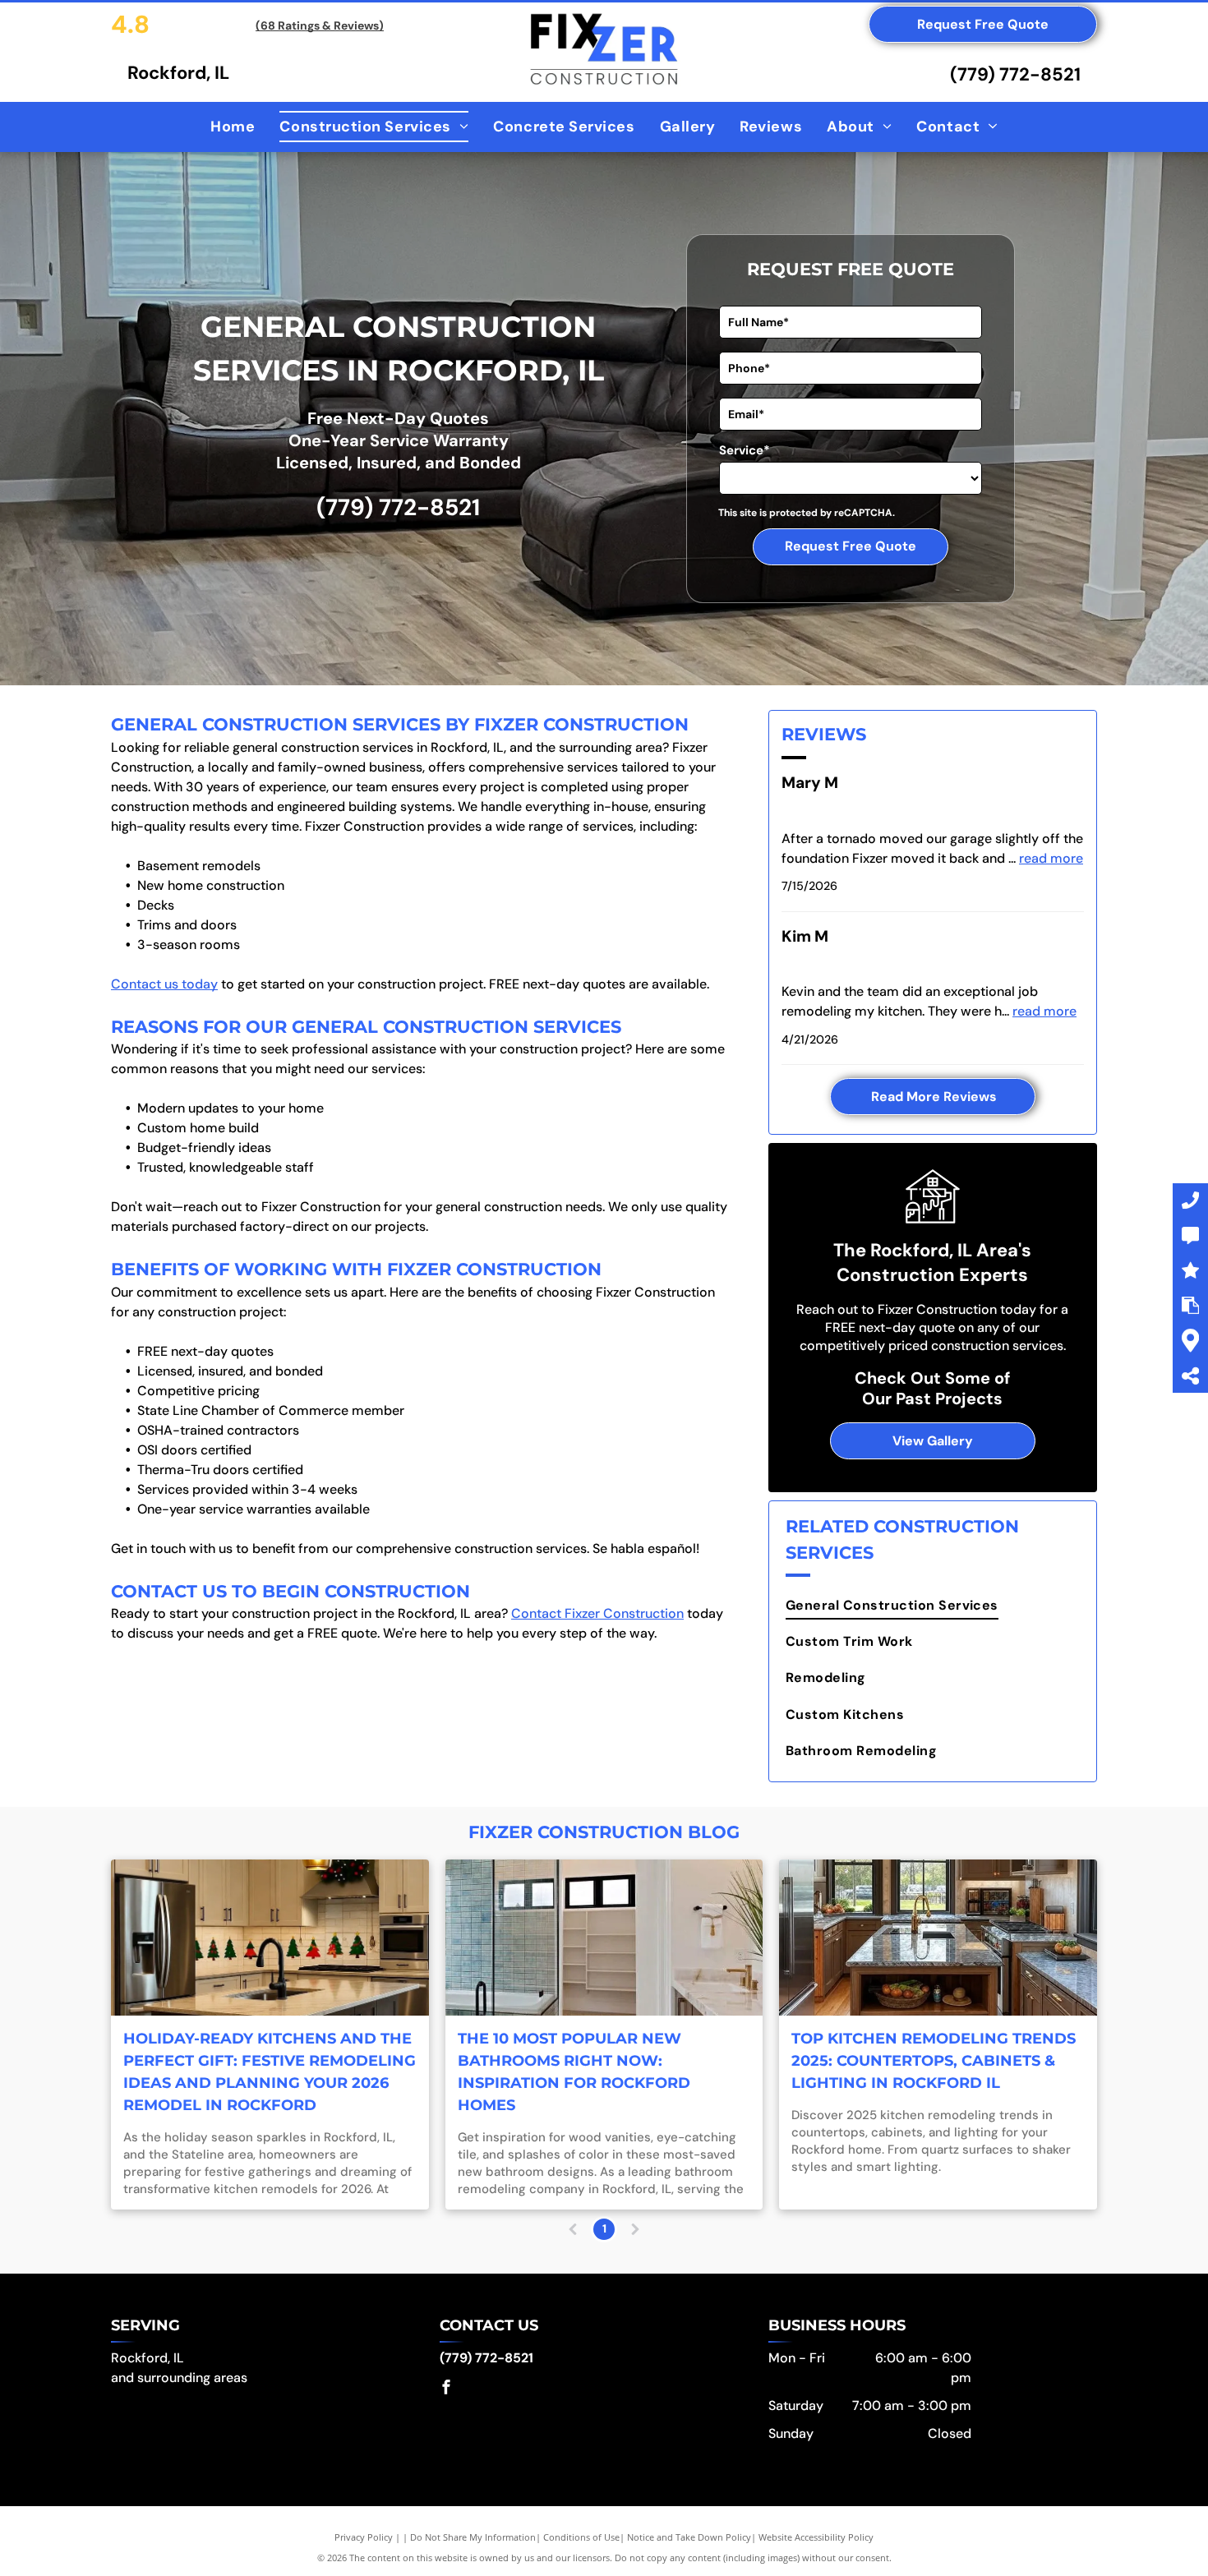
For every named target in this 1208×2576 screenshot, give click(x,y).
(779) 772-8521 (1015, 74)
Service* (745, 450)
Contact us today (164, 984)
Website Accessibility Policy (816, 2537)
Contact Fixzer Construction (597, 1613)
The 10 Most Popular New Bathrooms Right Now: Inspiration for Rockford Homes (574, 2072)
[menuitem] (233, 127)
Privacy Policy (364, 2537)
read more (1051, 858)
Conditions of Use (581, 2537)
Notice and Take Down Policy (689, 2537)
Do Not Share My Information (473, 2537)
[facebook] (446, 2389)
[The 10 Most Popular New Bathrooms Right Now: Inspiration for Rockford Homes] (604, 1938)
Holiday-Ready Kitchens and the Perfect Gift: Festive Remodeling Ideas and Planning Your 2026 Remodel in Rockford (270, 2072)
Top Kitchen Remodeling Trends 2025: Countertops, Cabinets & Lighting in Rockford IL (934, 2061)
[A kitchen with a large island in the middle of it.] (938, 1938)
